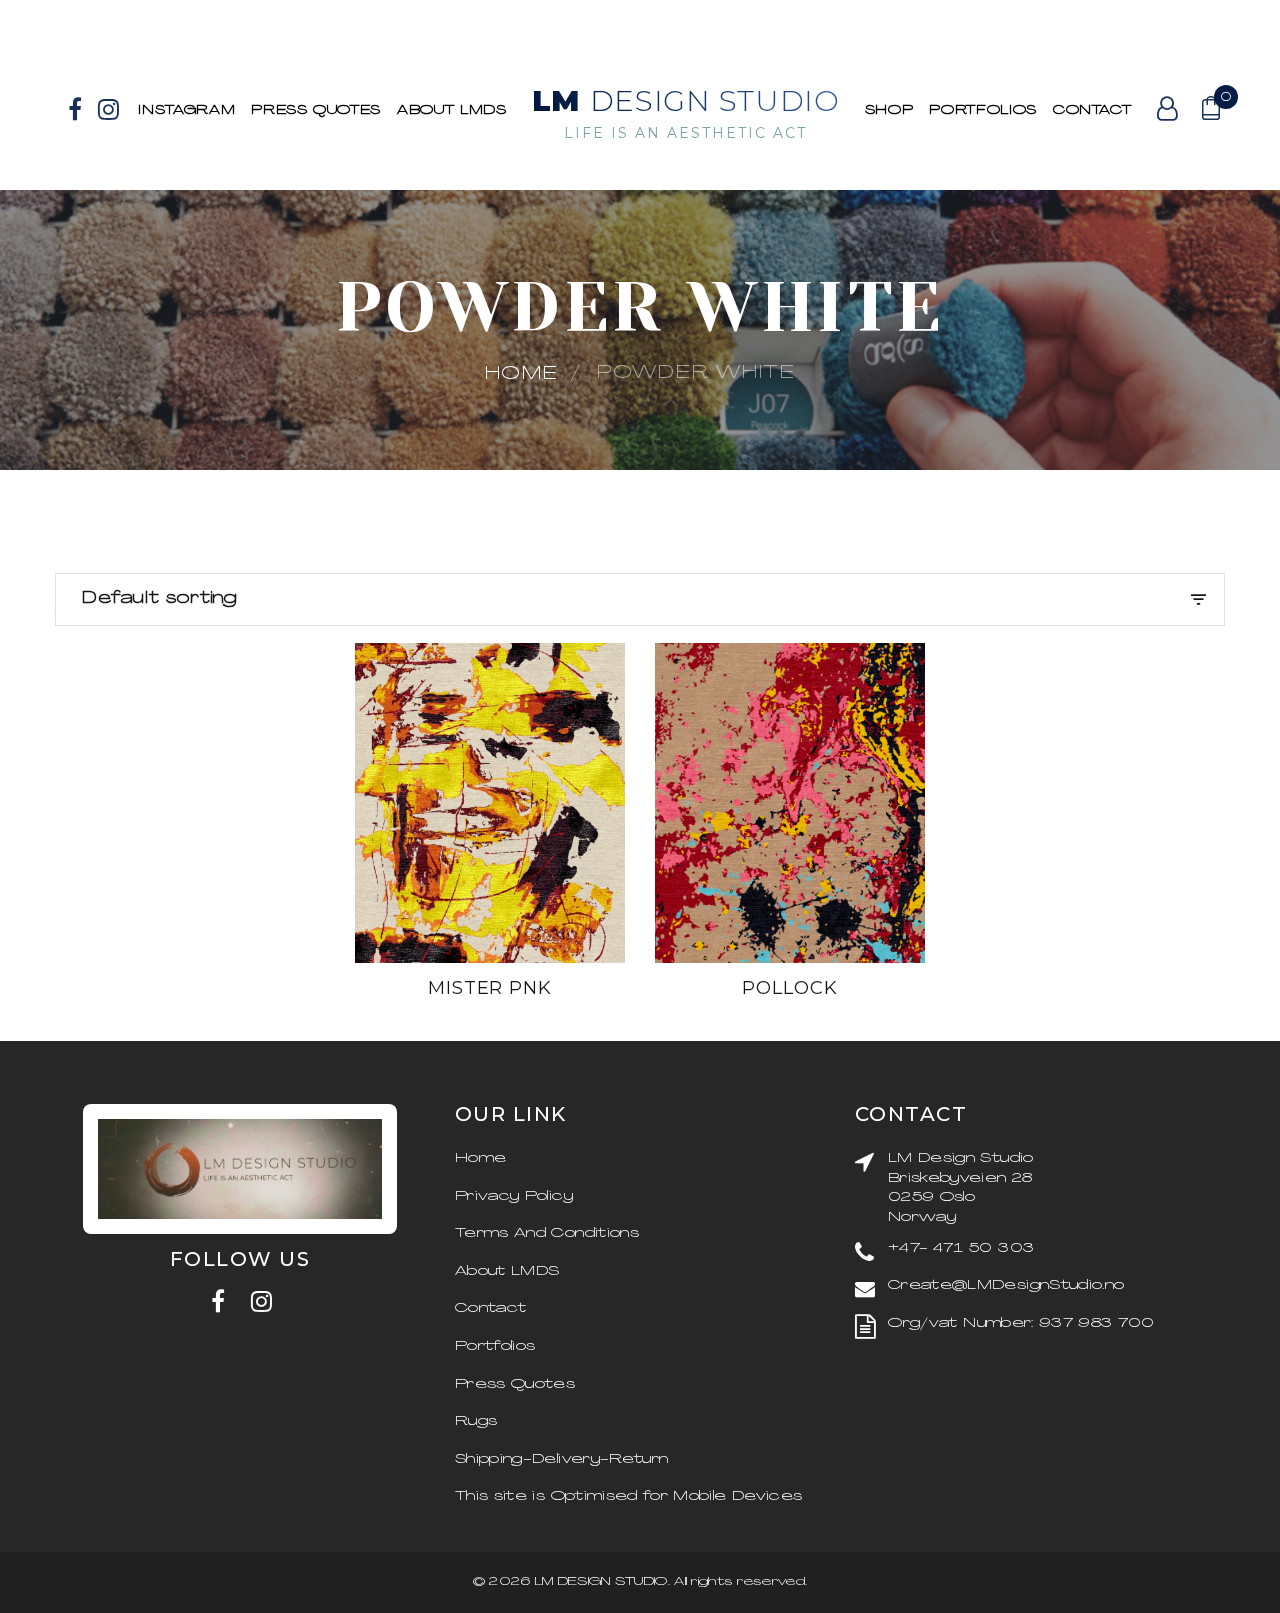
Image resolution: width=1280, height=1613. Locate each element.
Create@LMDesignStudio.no (1006, 1285)
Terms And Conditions (547, 1233)
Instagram (186, 110)
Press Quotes (316, 110)
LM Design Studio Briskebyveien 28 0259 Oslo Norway (961, 1188)
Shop (889, 110)
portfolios (983, 110)
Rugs (476, 1421)
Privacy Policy (514, 1196)
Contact (1092, 110)
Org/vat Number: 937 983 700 (1021, 1323)
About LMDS (452, 110)
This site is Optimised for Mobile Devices (628, 1496)
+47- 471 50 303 (961, 1248)
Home (522, 374)
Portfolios (495, 1346)
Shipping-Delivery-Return (561, 1459)
